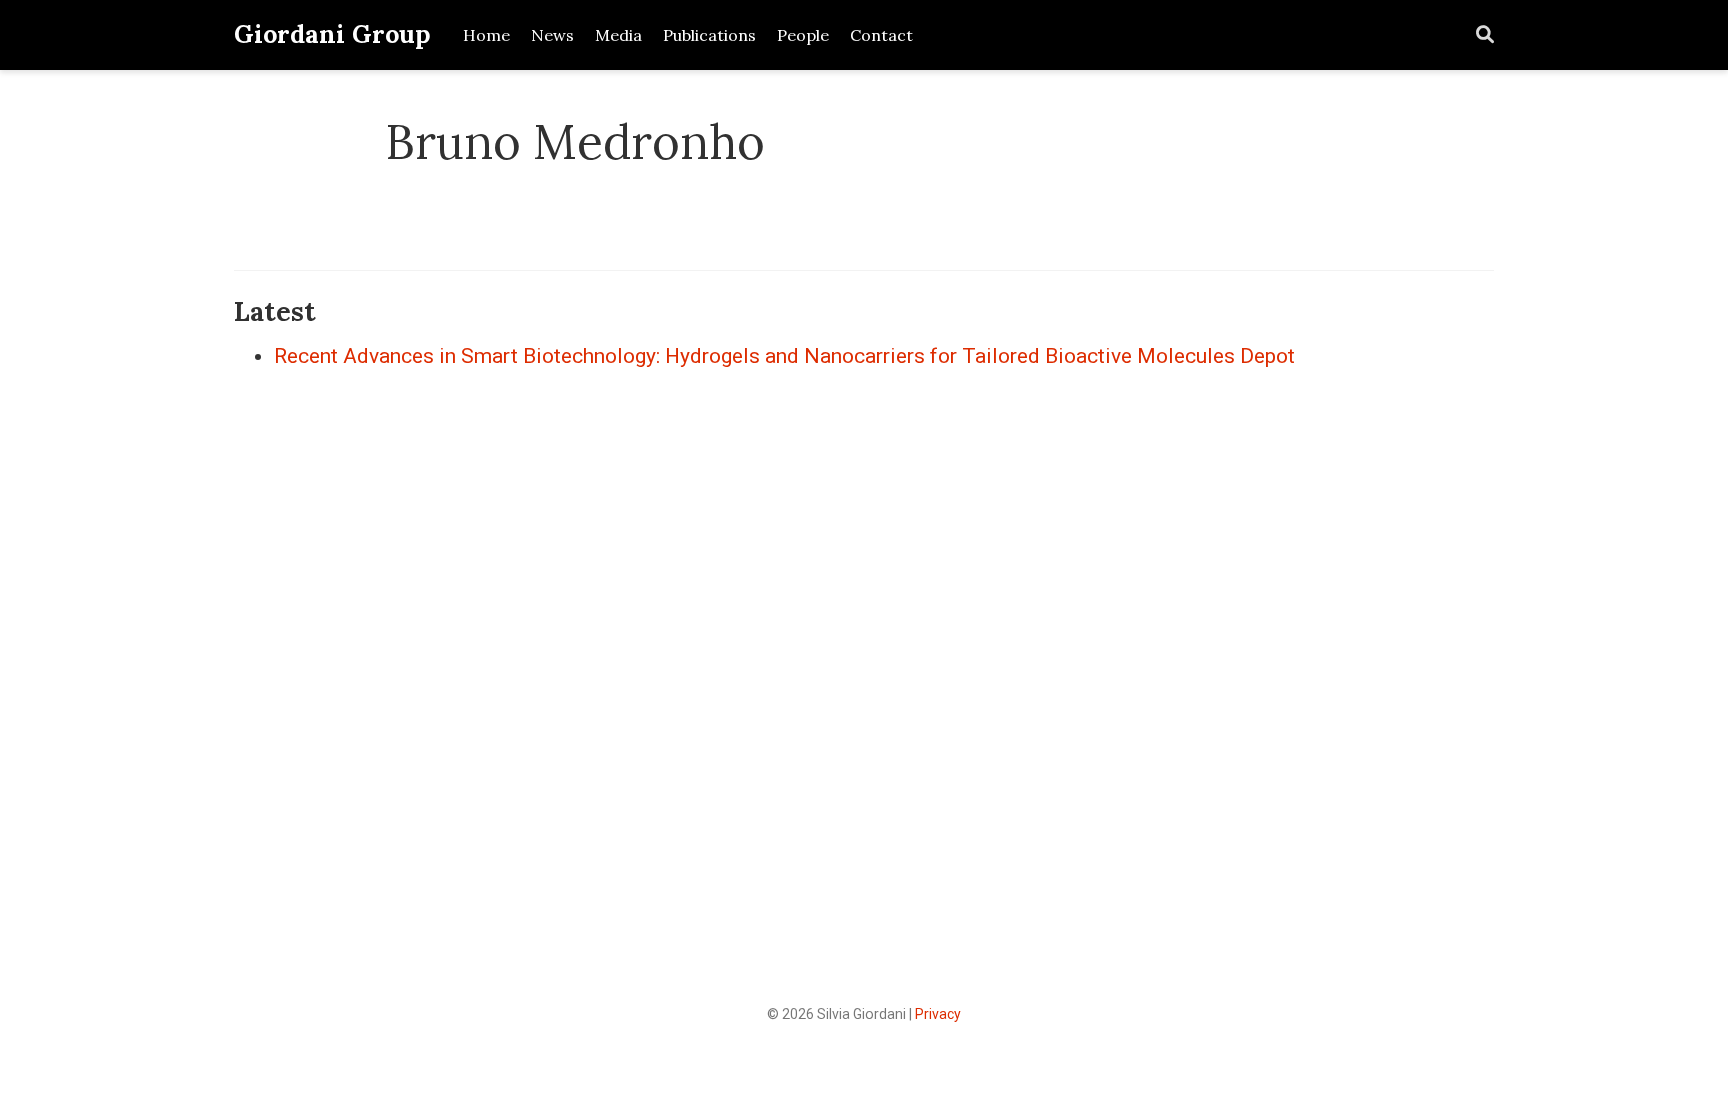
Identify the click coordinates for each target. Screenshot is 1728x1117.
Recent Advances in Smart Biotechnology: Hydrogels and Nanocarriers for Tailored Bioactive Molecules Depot (784, 356)
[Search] (1485, 35)
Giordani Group (332, 34)
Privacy (938, 1014)
